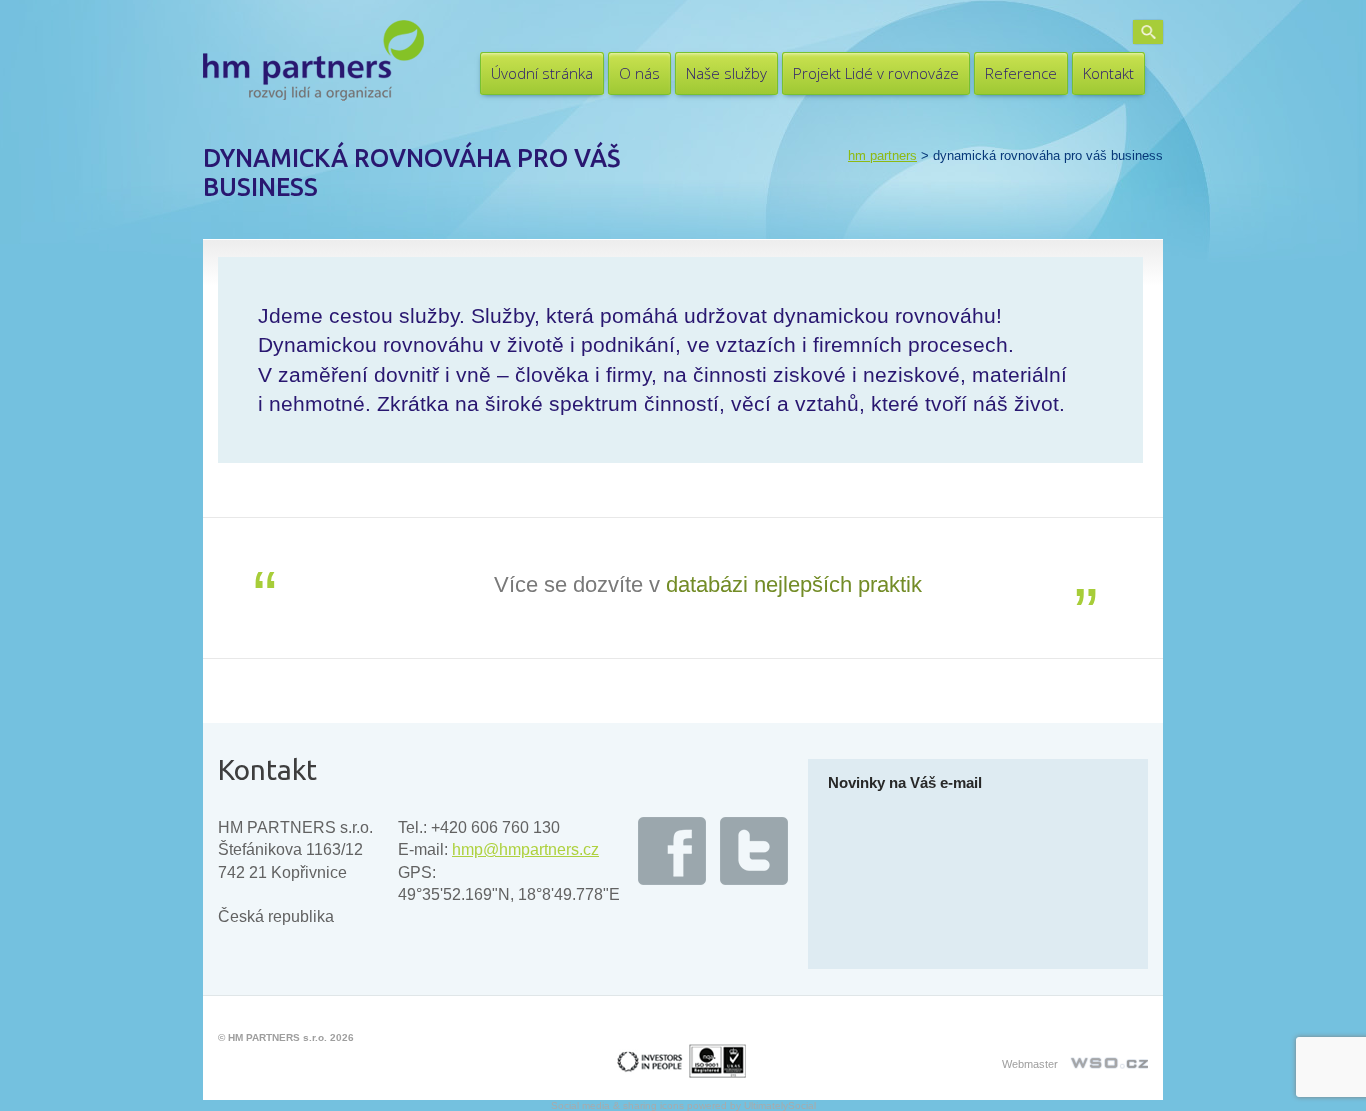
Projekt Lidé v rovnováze (876, 73)
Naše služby (726, 73)
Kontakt (1108, 73)
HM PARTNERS (882, 155)
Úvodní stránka (542, 73)
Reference (1021, 73)
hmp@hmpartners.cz (525, 849)
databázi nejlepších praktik (794, 584)
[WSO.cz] (1108, 1057)
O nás (639, 73)
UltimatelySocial (780, 1105)
